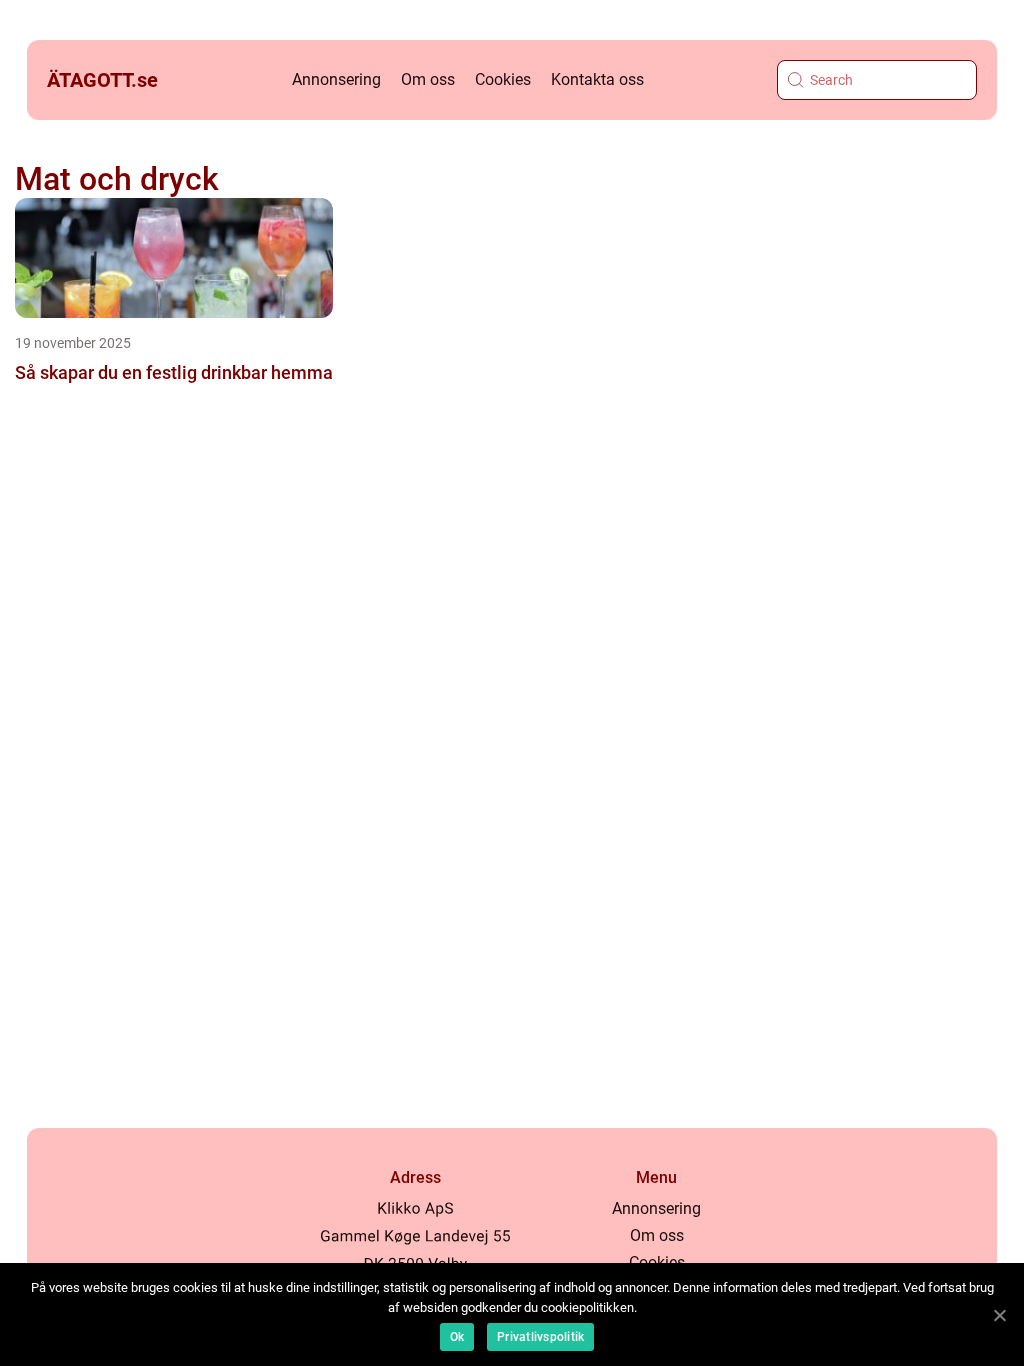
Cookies (503, 79)
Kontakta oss (597, 79)
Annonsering (336, 79)
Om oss (428, 79)
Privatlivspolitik (540, 1337)
